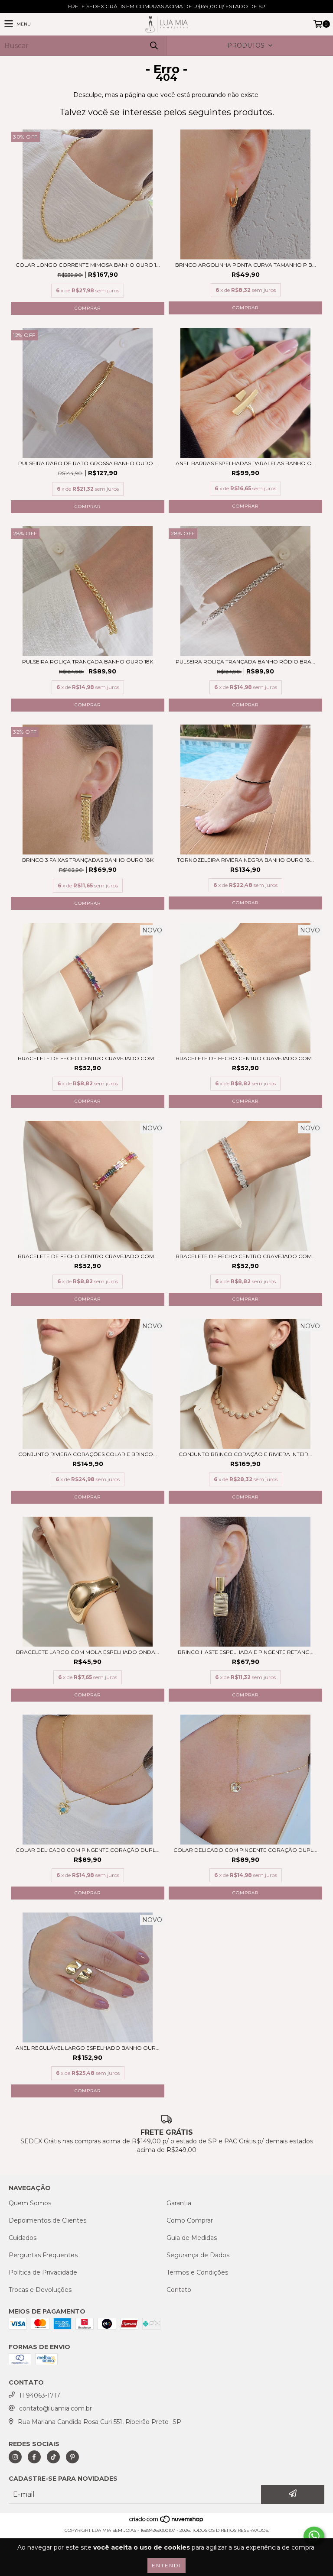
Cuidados (23, 2238)
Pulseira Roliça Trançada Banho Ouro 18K (88, 662)
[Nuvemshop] (167, 2522)
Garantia (179, 2203)
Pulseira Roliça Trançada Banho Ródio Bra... (245, 662)
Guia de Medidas (192, 2238)
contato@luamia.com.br (55, 2408)
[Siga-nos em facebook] (34, 2457)
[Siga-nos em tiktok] (53, 2457)
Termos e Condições (197, 2272)
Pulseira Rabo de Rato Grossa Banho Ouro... (88, 463)
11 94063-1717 (40, 2395)
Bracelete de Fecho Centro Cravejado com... (88, 1058)
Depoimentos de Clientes (47, 2220)
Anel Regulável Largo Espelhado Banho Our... (88, 2048)
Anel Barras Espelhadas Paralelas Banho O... (246, 463)
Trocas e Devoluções (40, 2290)
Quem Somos (30, 2203)
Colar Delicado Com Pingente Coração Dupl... (88, 1850)
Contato (179, 2290)
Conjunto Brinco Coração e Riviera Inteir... (245, 1454)
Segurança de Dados (198, 2255)
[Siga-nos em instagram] (15, 2457)
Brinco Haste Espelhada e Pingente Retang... (246, 1652)
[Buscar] (153, 46)
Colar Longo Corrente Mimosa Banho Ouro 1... (88, 265)
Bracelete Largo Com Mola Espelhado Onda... (88, 1652)
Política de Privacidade (43, 2272)
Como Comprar (190, 2220)
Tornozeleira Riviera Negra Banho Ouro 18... (245, 860)
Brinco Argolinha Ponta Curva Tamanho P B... (246, 265)
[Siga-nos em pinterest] (72, 2457)
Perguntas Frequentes (43, 2255)
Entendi (166, 2565)
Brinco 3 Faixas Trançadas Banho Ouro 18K (88, 860)
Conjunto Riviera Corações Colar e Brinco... (88, 1454)
